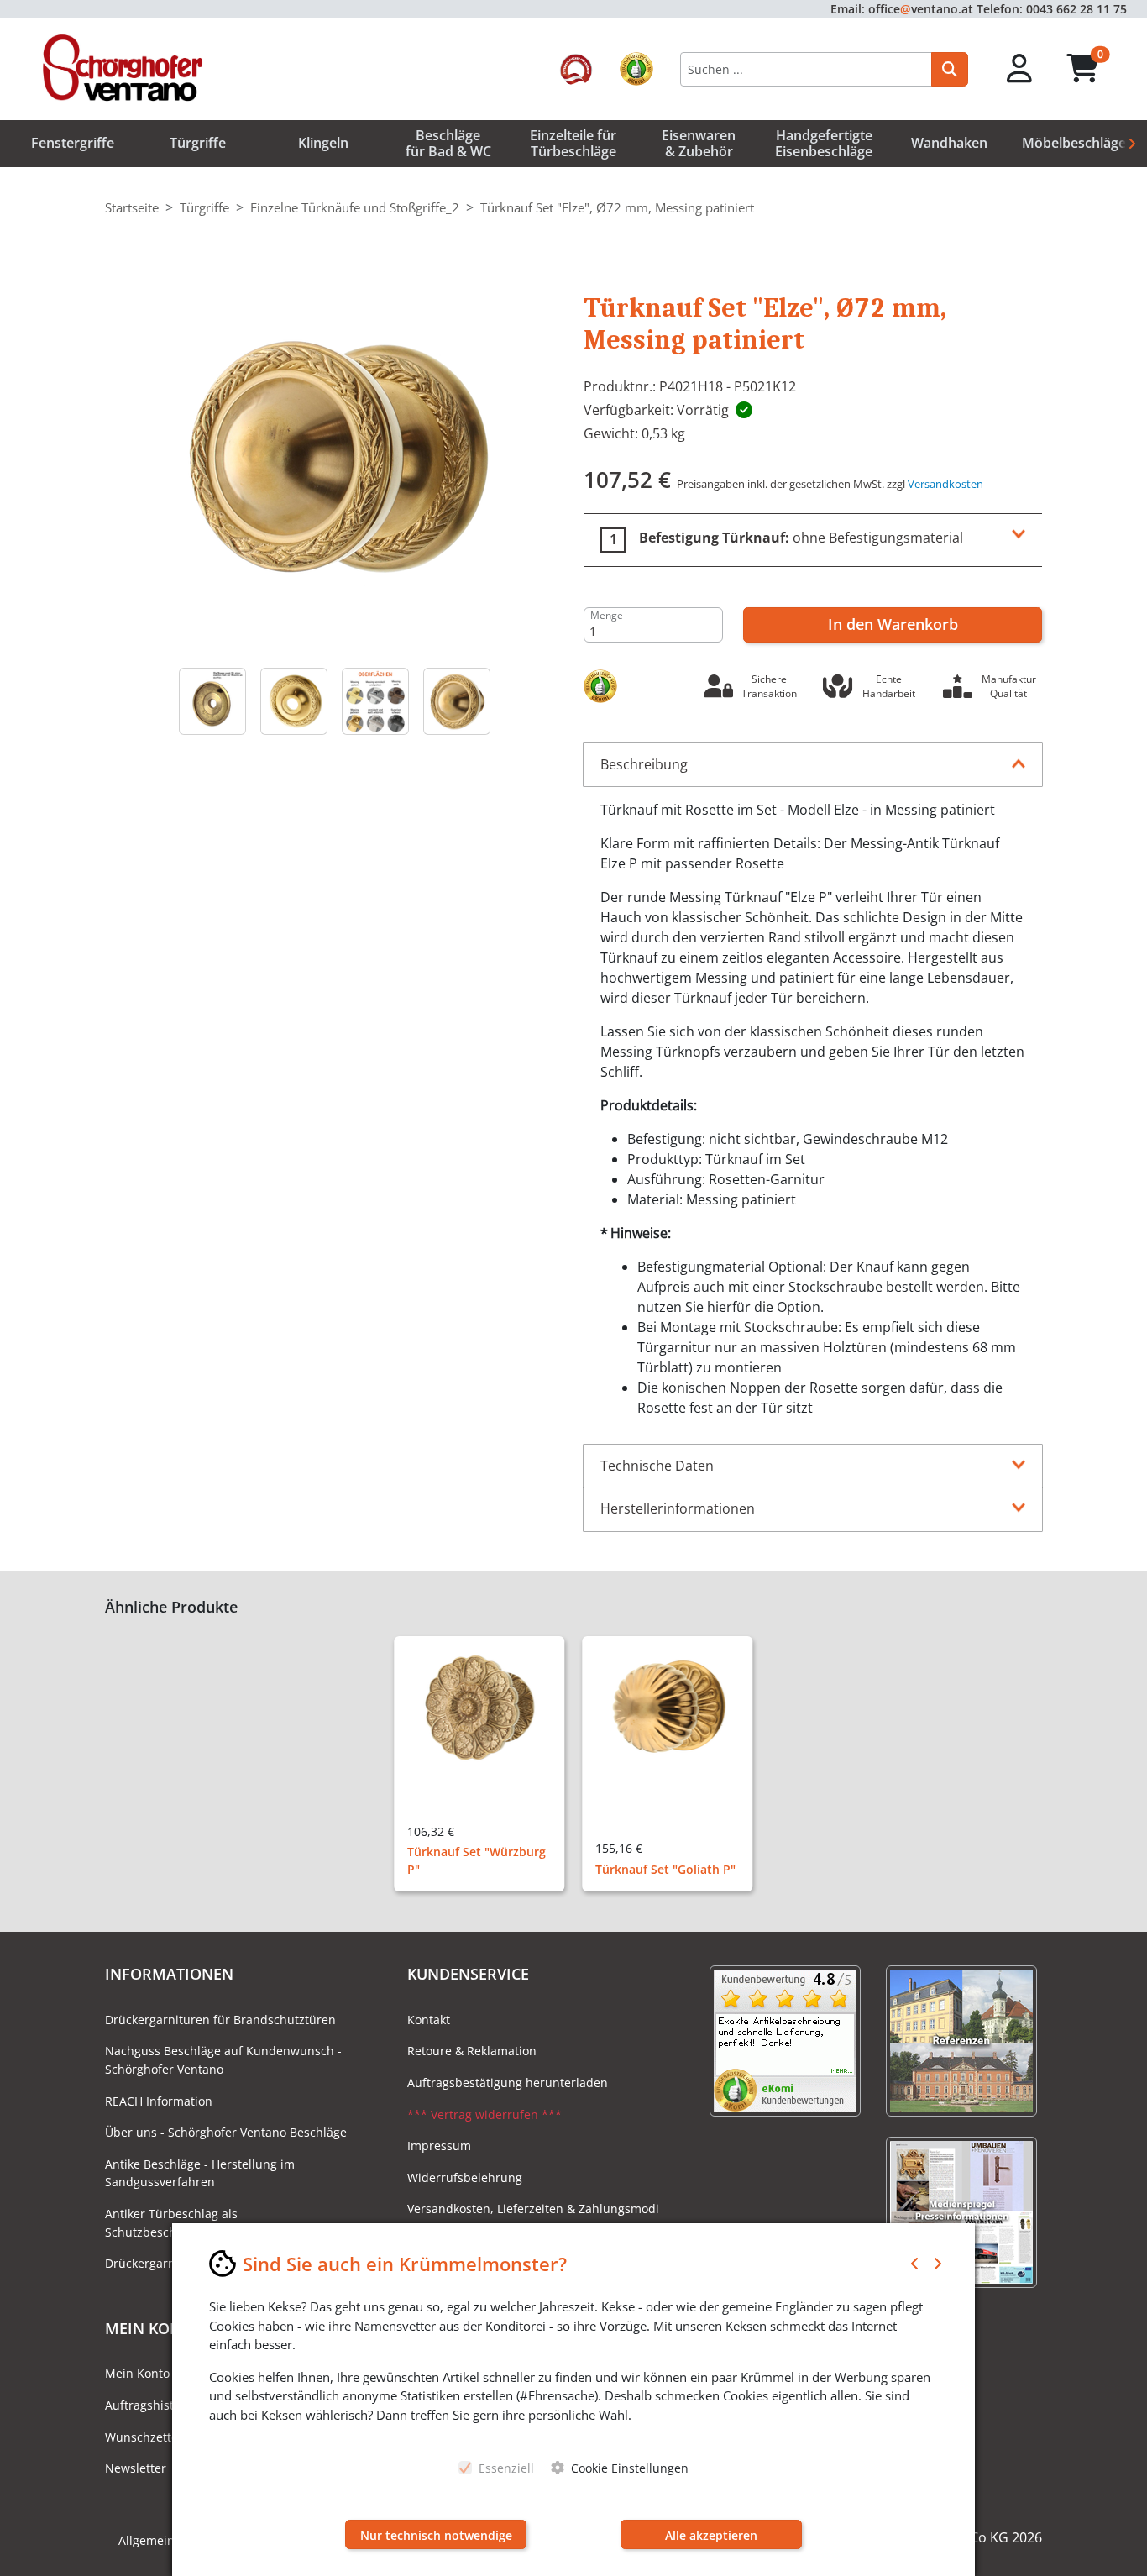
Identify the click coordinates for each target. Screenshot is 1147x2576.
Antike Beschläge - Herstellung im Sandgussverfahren (200, 2173)
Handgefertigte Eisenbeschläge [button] (824, 143)
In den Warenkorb (893, 624)
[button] (1020, 69)
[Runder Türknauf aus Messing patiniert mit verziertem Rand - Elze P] (334, 458)
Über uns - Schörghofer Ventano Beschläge (226, 2132)
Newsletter (136, 2468)
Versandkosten (945, 484)
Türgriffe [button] (198, 143)
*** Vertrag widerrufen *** (484, 2114)
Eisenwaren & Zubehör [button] (699, 143)
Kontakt (429, 2020)
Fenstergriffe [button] (73, 143)
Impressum (439, 2146)
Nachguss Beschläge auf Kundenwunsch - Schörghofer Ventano (223, 2060)
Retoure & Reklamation (472, 2051)
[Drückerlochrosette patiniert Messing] (293, 701)
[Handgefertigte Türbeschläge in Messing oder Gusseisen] (375, 701)
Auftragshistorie (150, 2405)
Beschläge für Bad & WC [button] (448, 143)
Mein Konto (137, 2373)
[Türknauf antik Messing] (456, 701)
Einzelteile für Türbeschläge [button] (573, 143)
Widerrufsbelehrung (465, 2177)
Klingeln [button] (323, 143)
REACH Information (159, 2101)
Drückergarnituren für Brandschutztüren (220, 2020)
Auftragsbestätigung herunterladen (508, 2083)
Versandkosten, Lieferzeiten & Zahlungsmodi (533, 2209)
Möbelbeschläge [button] (1074, 143)
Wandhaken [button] (949, 143)
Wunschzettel (143, 2437)
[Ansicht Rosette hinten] (212, 701)
